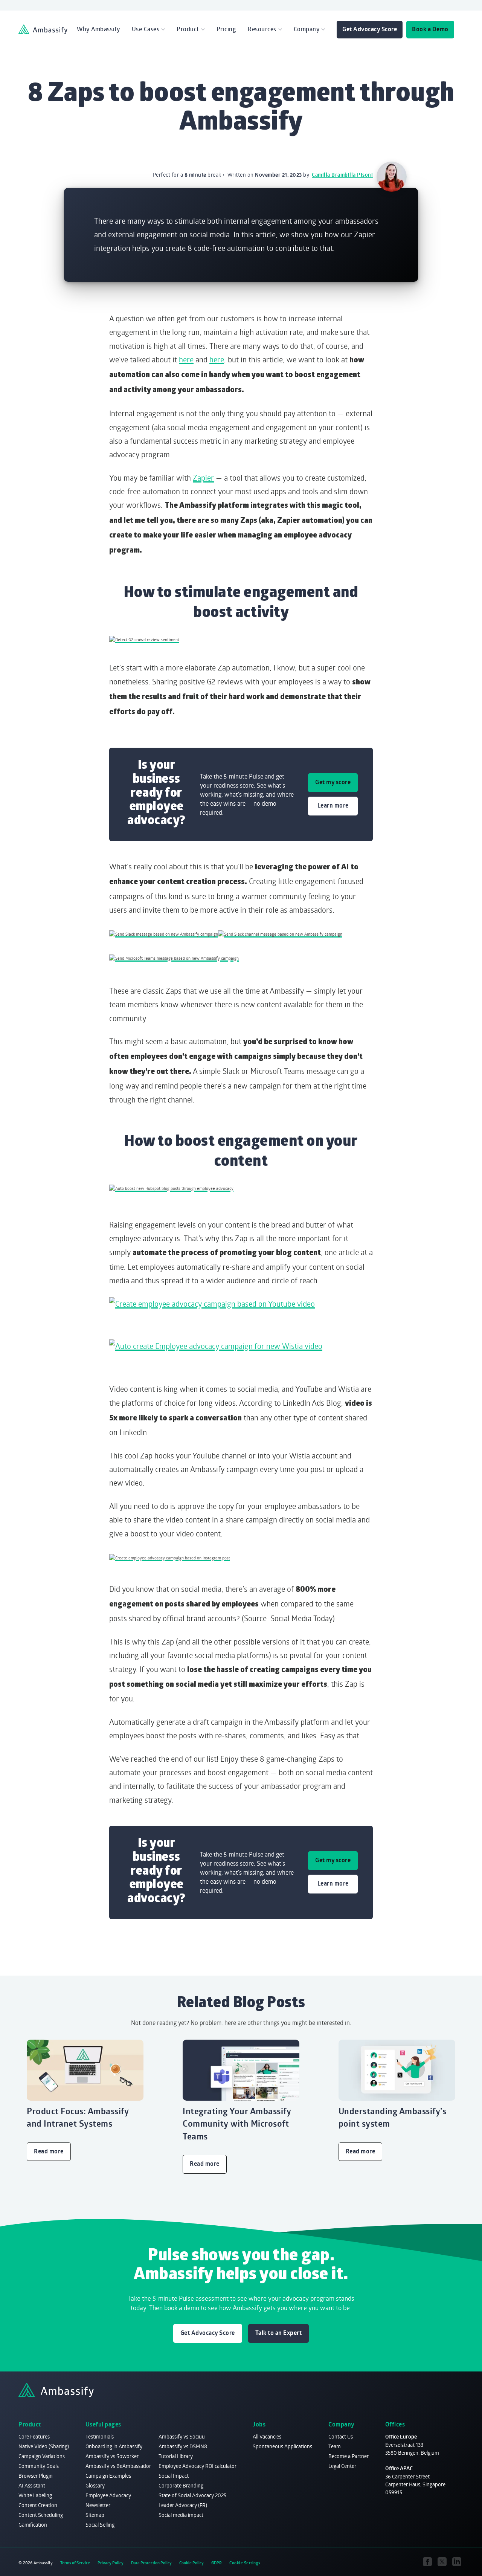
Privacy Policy (111, 2563)
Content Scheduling (41, 2515)
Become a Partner (349, 2456)
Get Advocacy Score (370, 29)
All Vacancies (267, 2436)
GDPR (217, 2563)
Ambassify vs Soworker (112, 2456)
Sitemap (95, 2515)
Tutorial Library (176, 2456)
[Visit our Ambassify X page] (442, 2562)
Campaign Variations (42, 2456)
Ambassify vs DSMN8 (183, 2446)
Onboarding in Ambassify (114, 2446)
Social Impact (174, 2476)
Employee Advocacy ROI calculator (198, 2466)
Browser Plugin (36, 2476)
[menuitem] (98, 29)
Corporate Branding (181, 2485)
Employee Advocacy (108, 2495)
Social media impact (181, 2515)
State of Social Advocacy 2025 (192, 2495)
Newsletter (98, 2505)
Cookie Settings (245, 2563)
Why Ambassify (98, 29)
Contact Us (341, 2436)
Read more (49, 2151)
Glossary (95, 2485)
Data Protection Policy (151, 2563)
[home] (43, 29)
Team (335, 2446)
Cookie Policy (191, 2563)
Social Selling (100, 2525)
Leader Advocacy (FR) (183, 2505)
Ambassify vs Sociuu (182, 2436)
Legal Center (342, 2466)
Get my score (333, 782)
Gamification (33, 2525)
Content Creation (38, 2505)
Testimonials (100, 2436)
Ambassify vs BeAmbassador (118, 2466)
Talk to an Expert (279, 2333)
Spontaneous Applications (282, 2446)
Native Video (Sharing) (44, 2446)
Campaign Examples (108, 2476)
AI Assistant (32, 2485)
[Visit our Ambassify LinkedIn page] (457, 2562)
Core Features (34, 2436)
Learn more (333, 805)
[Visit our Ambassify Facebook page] (428, 2562)
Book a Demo (430, 29)
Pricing (227, 29)
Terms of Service (75, 2563)
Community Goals (39, 2466)
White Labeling (35, 2495)
